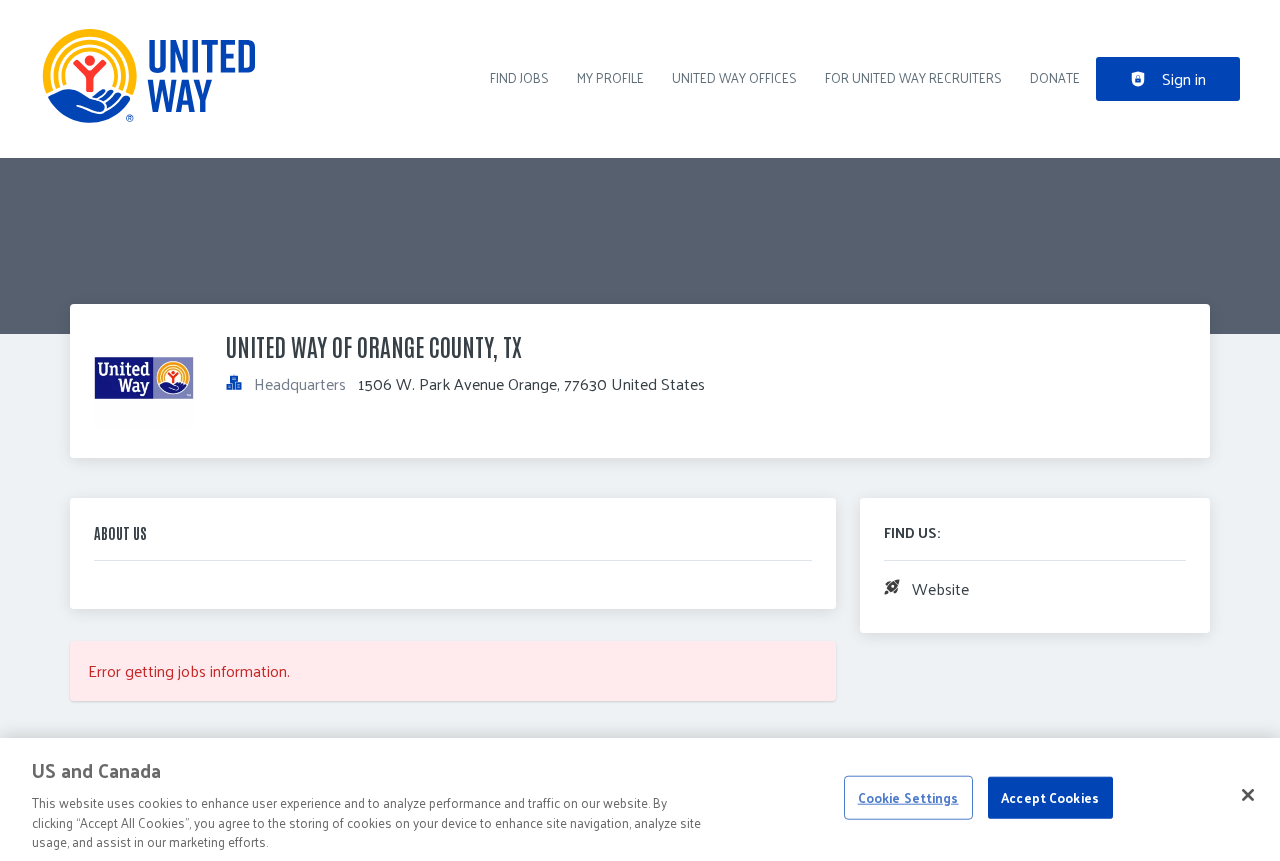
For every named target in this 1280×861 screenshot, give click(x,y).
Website (940, 588)
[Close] (1248, 795)
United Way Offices (734, 77)
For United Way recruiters (913, 77)
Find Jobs (519, 77)
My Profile (610, 77)
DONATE (1055, 77)
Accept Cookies (1050, 797)
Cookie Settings (908, 797)
